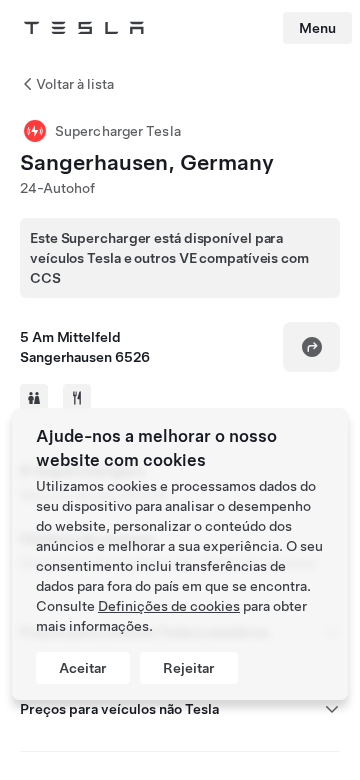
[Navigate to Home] (84, 28)
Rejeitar (189, 668)
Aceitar (83, 668)
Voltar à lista (75, 84)
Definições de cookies (169, 606)
